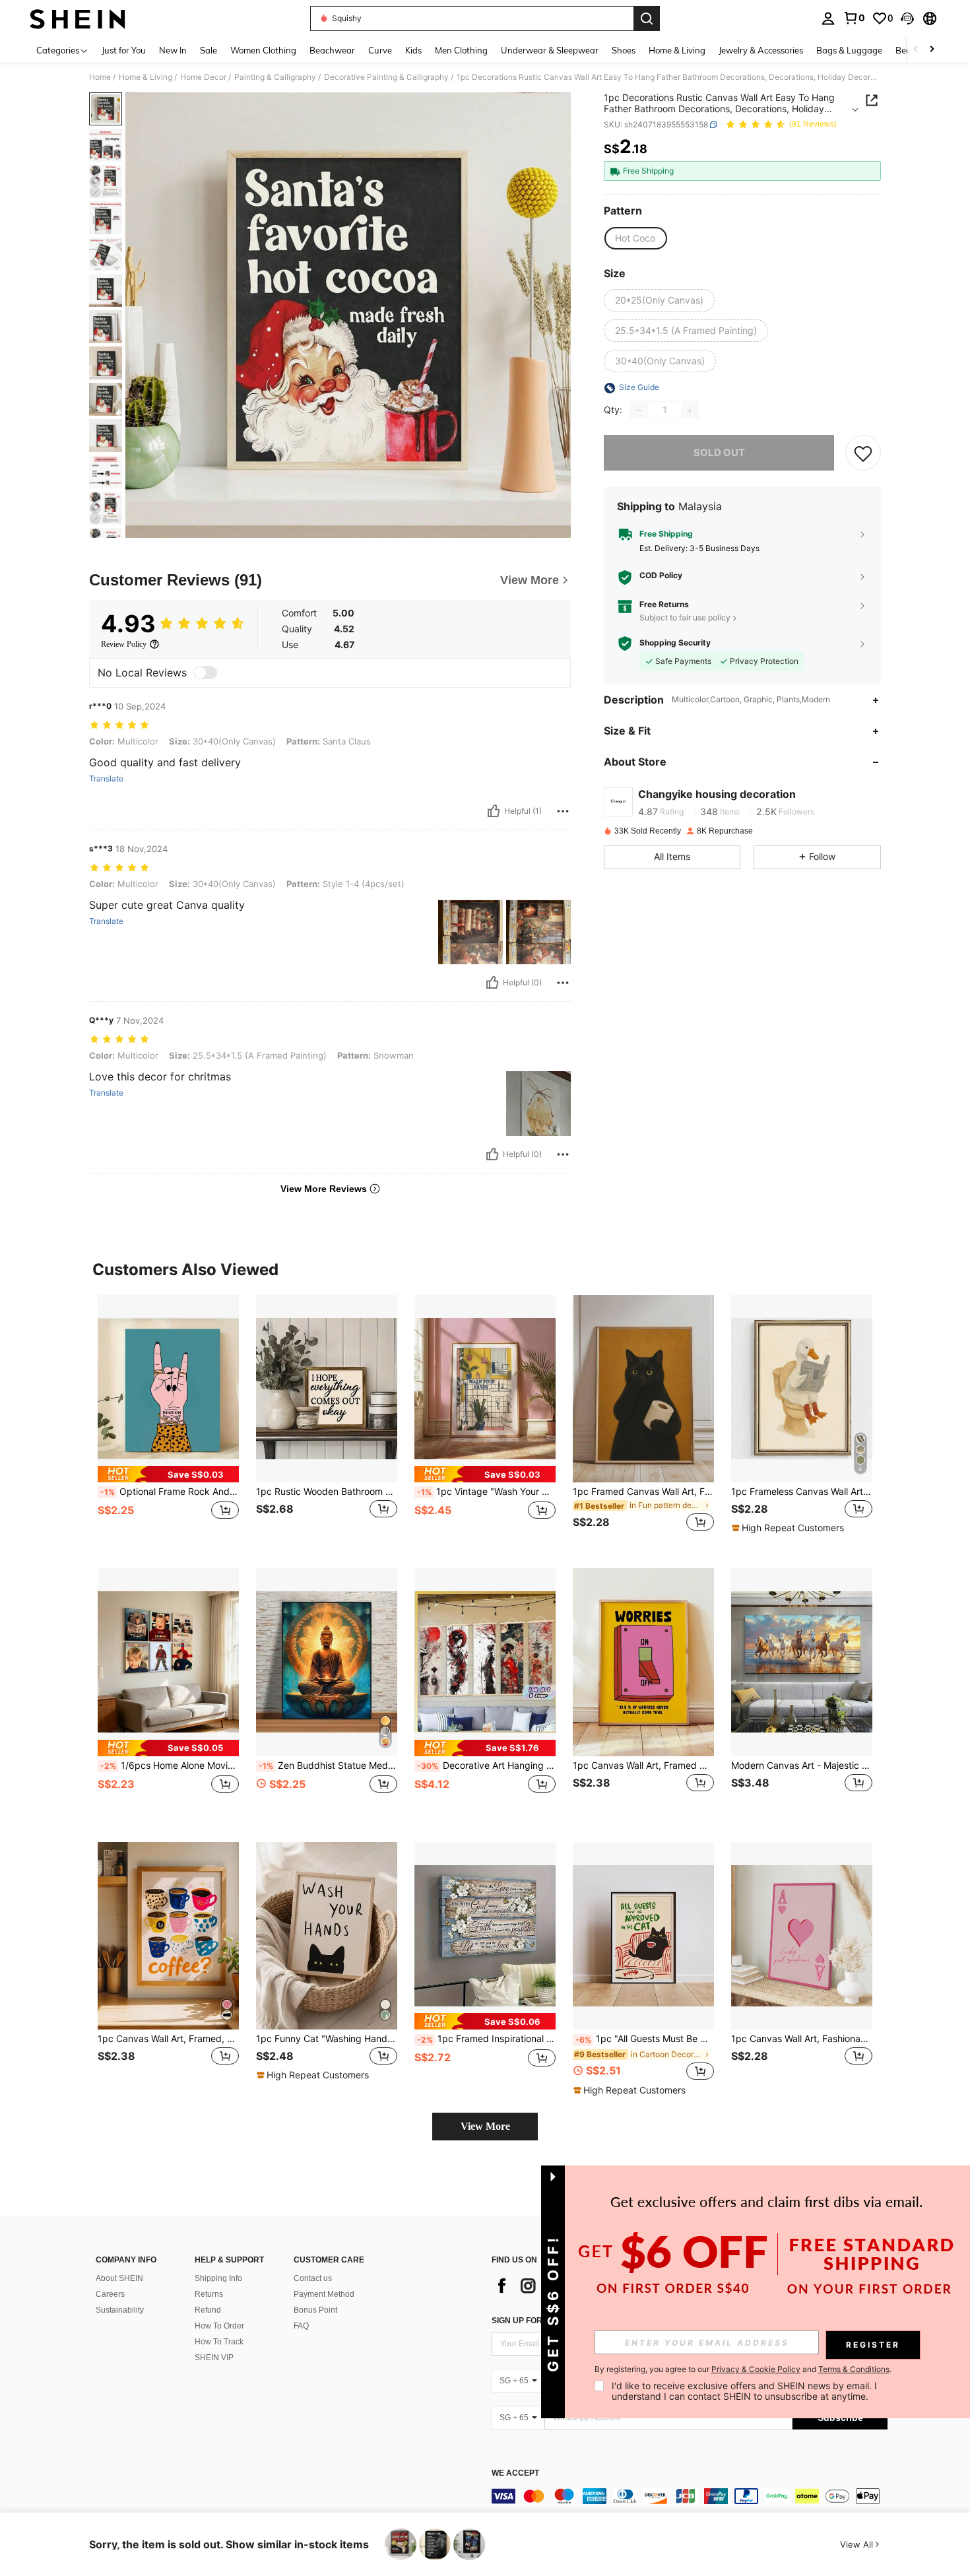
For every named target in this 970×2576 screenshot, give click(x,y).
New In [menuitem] (173, 50)
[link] (854, 18)
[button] (907, 18)
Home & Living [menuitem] (677, 50)
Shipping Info (218, 2278)
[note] (168, 1474)
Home (100, 77)
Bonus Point (315, 2310)
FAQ (301, 2326)
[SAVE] (863, 453)
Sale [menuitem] (209, 50)
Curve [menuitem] (380, 50)
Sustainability (120, 2310)
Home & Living (145, 77)
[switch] (205, 673)
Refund (208, 2310)
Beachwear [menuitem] (332, 50)
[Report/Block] (563, 811)
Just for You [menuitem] (124, 50)
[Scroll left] (916, 50)
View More (485, 2126)
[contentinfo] (690, 2496)
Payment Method (324, 2294)
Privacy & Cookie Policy (756, 2369)
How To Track (219, 2342)
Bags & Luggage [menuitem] (849, 50)
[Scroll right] (932, 50)
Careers (110, 2294)
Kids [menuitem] (413, 50)
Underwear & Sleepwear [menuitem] (550, 50)
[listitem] (168, 1421)
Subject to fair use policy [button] (685, 617)
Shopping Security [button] (675, 644)
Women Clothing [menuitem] (263, 50)
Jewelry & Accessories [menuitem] (761, 50)
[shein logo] (78, 18)
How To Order (219, 2326)
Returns (209, 2294)
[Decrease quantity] (639, 411)
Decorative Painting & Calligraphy (386, 77)
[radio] (635, 238)
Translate (106, 779)
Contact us (313, 2278)
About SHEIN (119, 2278)
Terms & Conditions (854, 2369)
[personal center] (828, 18)
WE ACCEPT (515, 2473)
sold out (719, 453)
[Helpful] (494, 811)
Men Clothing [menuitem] (461, 50)
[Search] (647, 18)
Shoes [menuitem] (624, 50)
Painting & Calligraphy (275, 77)
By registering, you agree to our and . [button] (743, 2369)
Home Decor (203, 77)
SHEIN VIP (214, 2358)
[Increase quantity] (690, 411)
